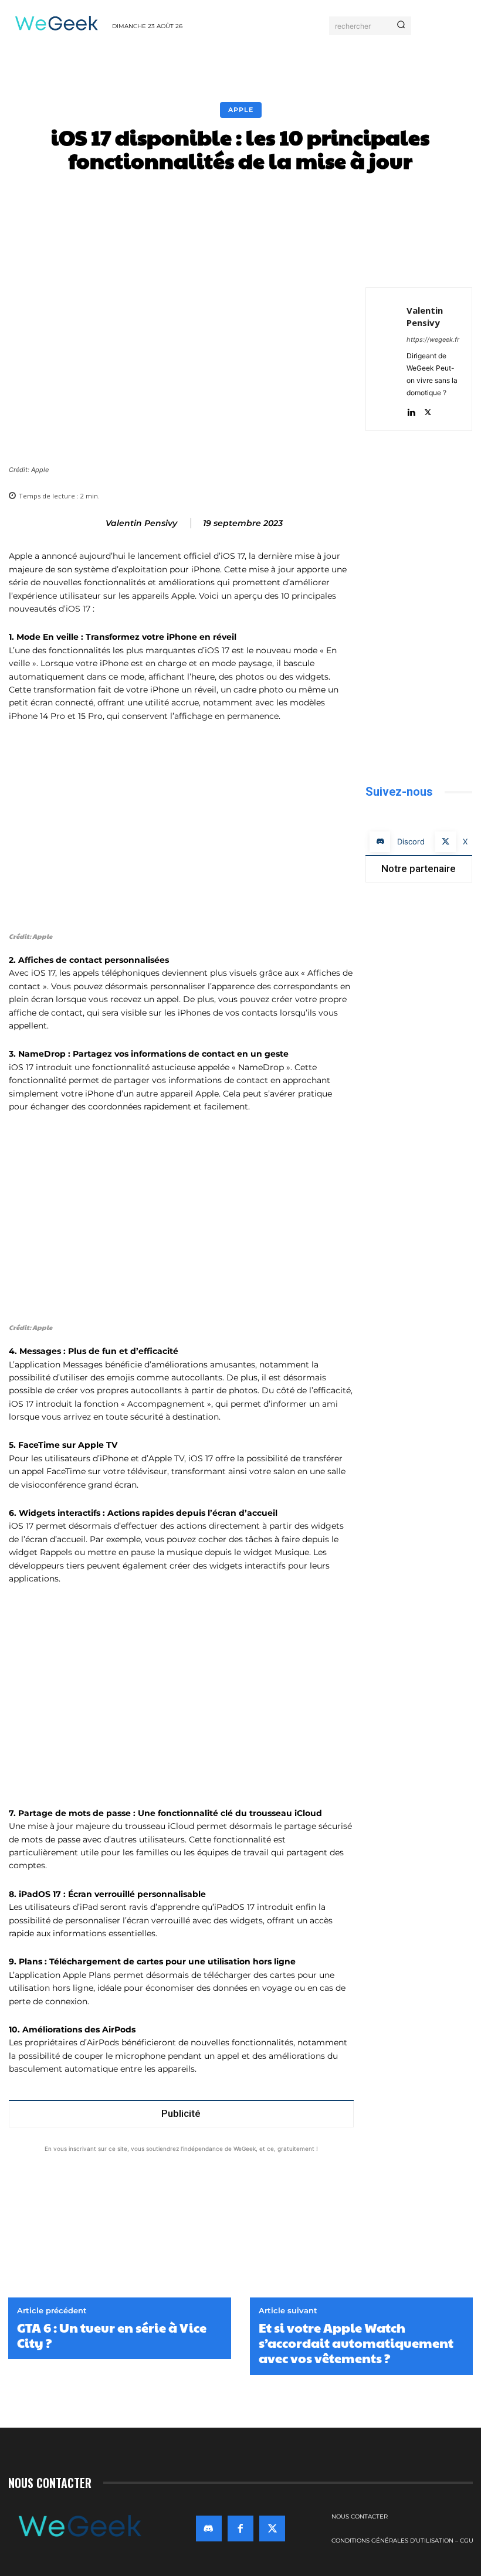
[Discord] (380, 842)
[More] (429, 201)
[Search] (401, 26)
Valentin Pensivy (141, 523)
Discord (411, 841)
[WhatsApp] (309, 2245)
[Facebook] (460, 258)
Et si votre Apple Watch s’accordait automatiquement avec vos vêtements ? (356, 2343)
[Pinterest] (282, 2245)
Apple (241, 110)
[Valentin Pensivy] (90, 523)
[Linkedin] (411, 410)
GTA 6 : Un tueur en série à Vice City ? (112, 2335)
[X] (428, 410)
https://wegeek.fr (433, 340)
